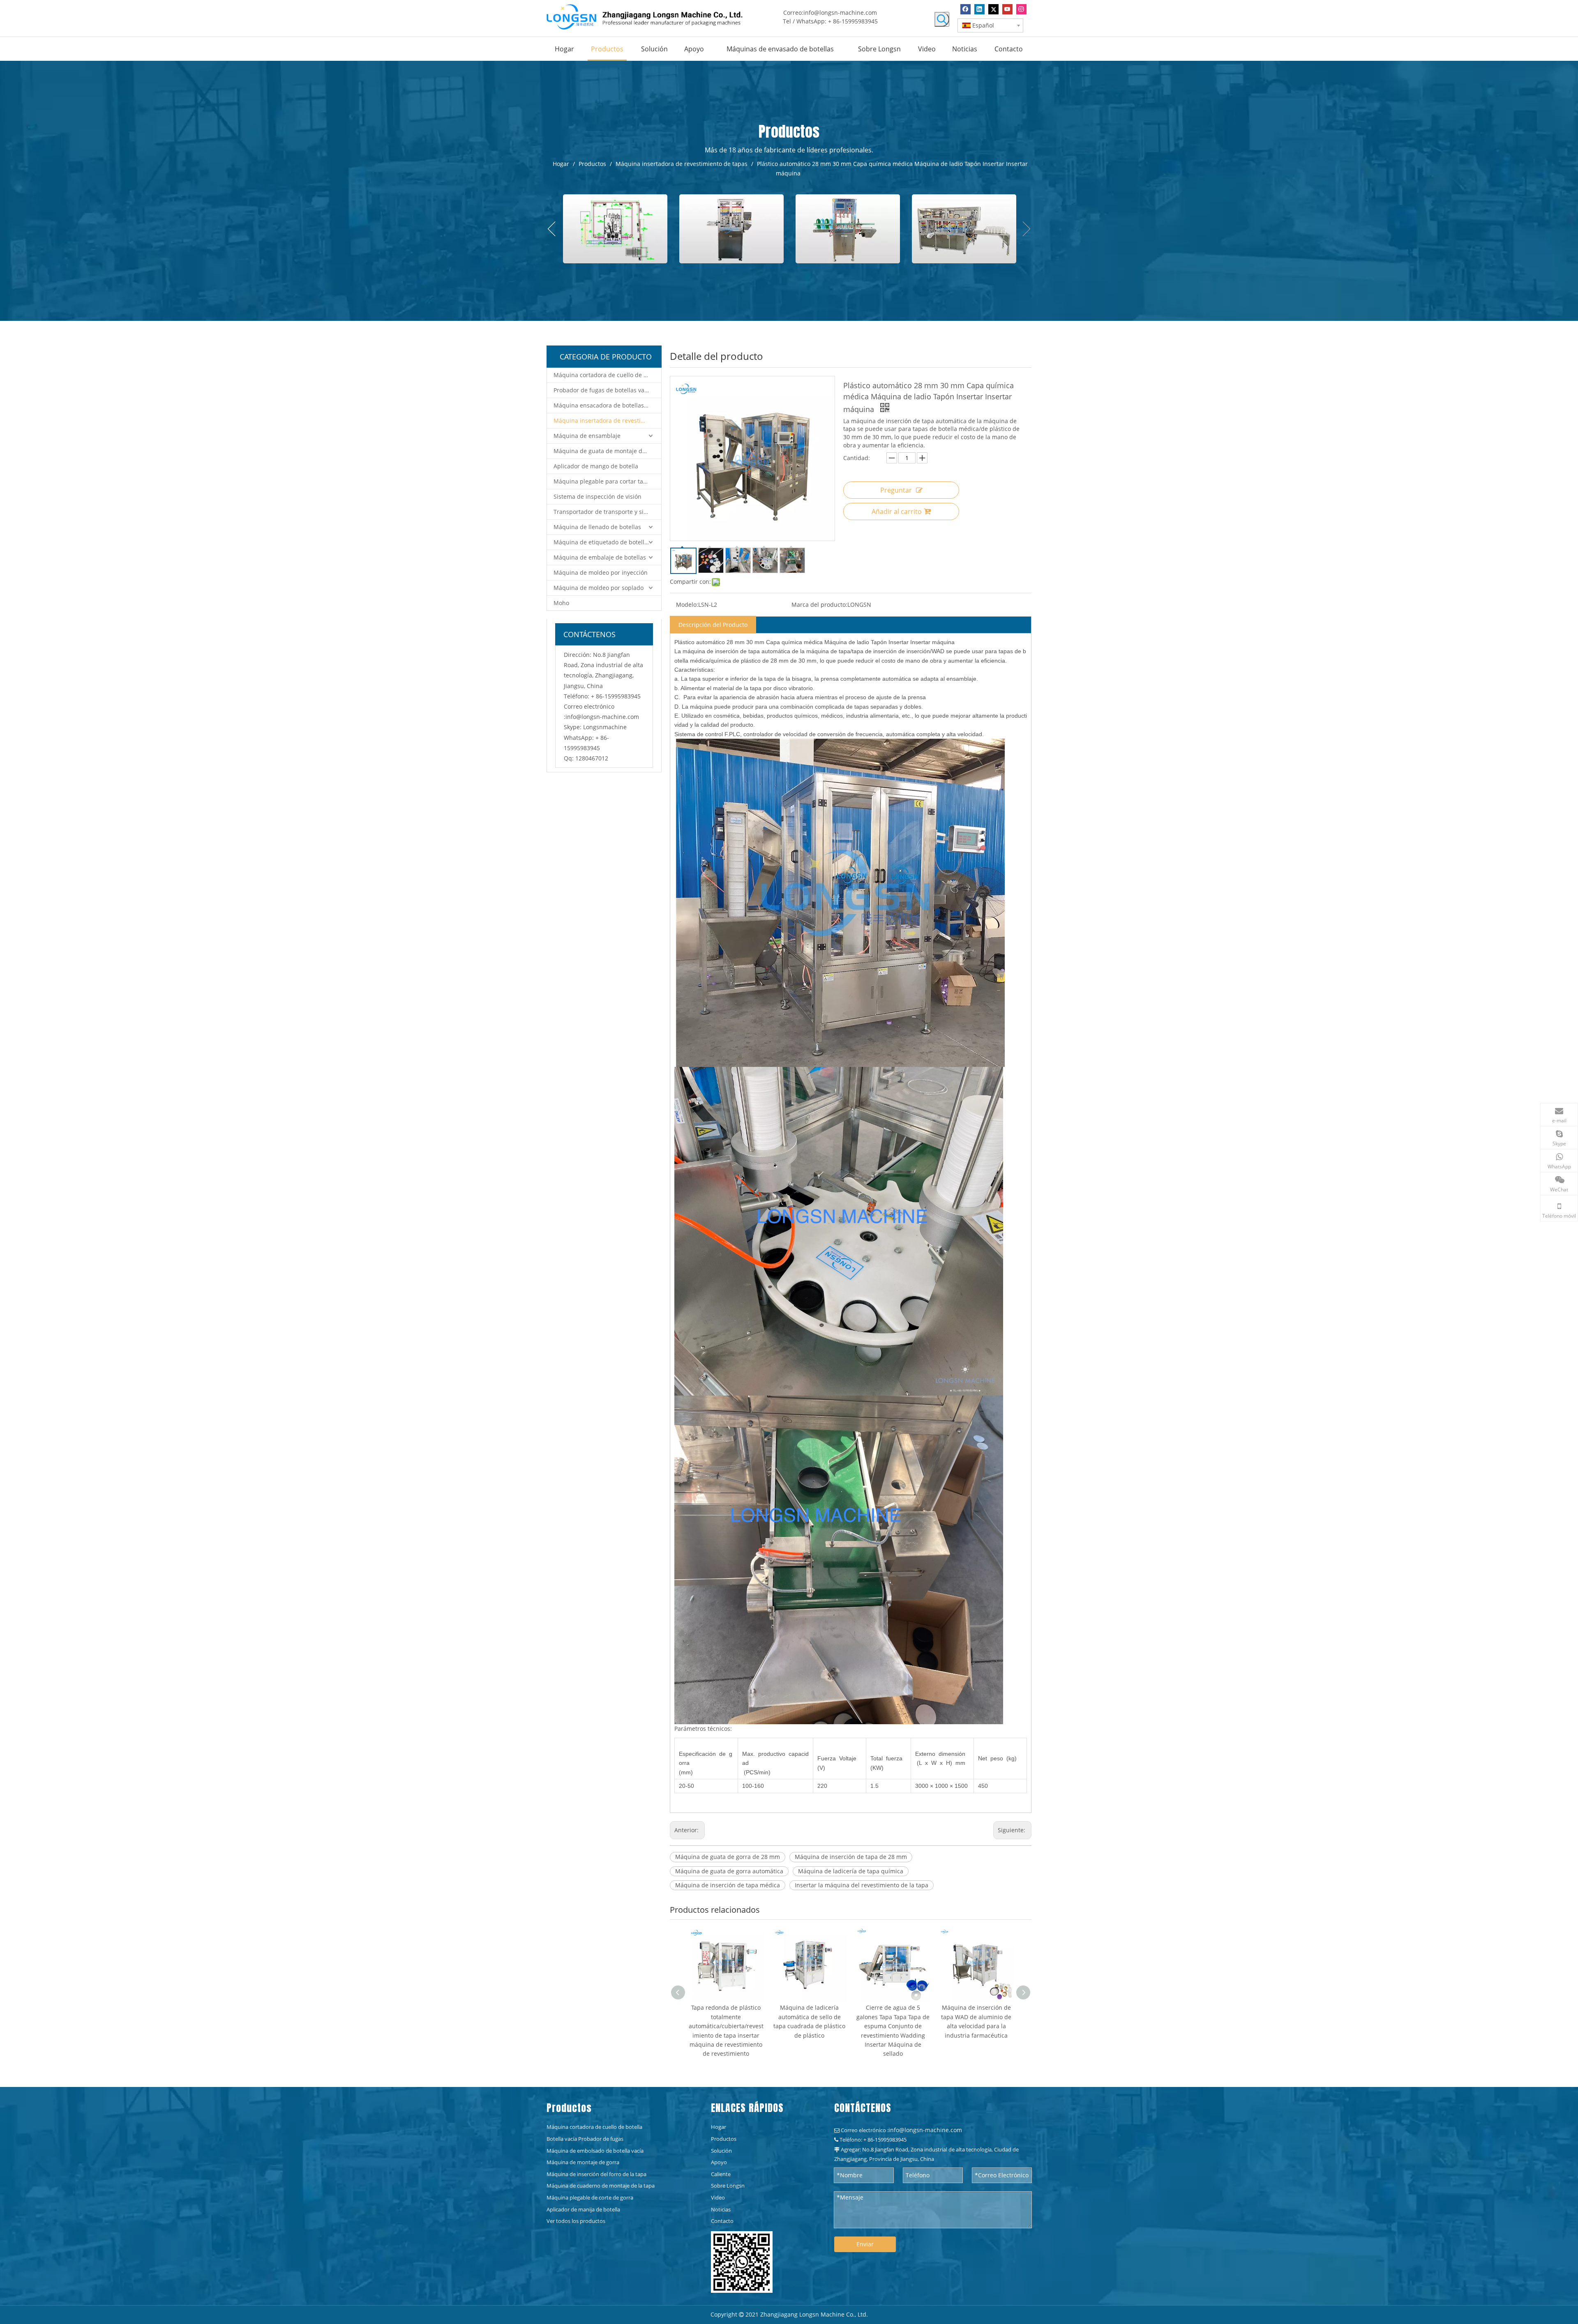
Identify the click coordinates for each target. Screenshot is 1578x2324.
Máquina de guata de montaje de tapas (607, 451)
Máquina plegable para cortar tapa (602, 481)
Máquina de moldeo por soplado (599, 588)
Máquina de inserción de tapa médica (728, 1885)
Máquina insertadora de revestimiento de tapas (607, 420)
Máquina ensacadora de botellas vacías (607, 405)
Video (718, 2197)
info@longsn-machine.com (840, 13)
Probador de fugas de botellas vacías (604, 390)
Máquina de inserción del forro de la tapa (596, 2174)
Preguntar (896, 490)
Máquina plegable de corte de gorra (590, 2197)
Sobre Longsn (728, 2186)
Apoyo (719, 2162)
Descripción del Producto (713, 625)
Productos (724, 2139)
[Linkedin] (979, 9)
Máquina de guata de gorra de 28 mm (728, 1857)
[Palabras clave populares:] (942, 19)
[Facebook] (965, 9)
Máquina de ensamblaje (587, 436)
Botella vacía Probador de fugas (585, 2139)
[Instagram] (1021, 9)
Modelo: (687, 605)
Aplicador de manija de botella (583, 2209)
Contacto (722, 2221)
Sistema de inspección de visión (598, 496)
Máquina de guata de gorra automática (729, 1871)
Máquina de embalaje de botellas (600, 557)
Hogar (719, 2127)
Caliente (721, 2174)
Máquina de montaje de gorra (583, 2162)
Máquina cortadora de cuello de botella (607, 375)
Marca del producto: (819, 605)
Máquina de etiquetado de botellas (602, 542)
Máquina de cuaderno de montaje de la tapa (601, 2186)
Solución (721, 2151)
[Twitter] (993, 9)
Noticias (721, 2209)
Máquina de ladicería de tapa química (851, 1871)
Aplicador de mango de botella (596, 466)
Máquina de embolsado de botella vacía (595, 2151)
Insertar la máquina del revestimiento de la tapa (862, 1885)
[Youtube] (1007, 9)
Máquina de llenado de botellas (597, 527)
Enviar (865, 2244)
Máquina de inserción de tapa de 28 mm (851, 1857)
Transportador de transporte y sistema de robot (607, 512)
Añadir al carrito (897, 511)
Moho (561, 603)
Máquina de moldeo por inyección (601, 572)
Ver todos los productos (576, 2221)
